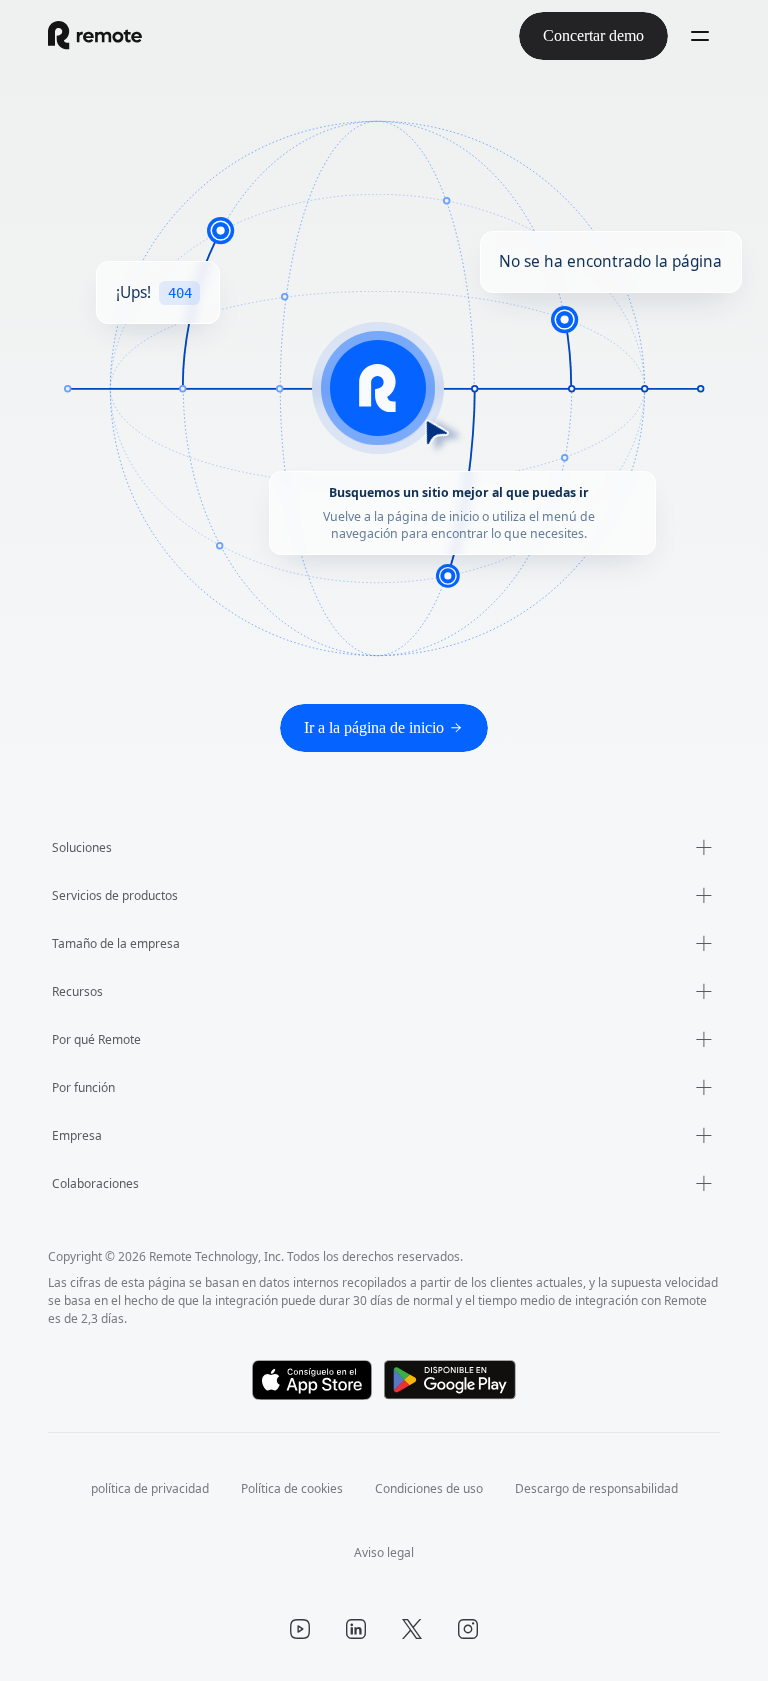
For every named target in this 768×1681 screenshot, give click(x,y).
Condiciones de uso (432, 1488)
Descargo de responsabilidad (612, 1488)
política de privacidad (132, 1488)
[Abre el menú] (700, 36)
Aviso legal (384, 1552)
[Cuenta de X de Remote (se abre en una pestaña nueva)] (412, 1629)
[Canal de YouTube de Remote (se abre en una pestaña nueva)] (300, 1629)
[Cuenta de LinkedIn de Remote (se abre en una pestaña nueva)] (356, 1629)
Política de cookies (284, 1488)
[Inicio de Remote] (95, 36)
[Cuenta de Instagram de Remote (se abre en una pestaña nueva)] (468, 1629)
